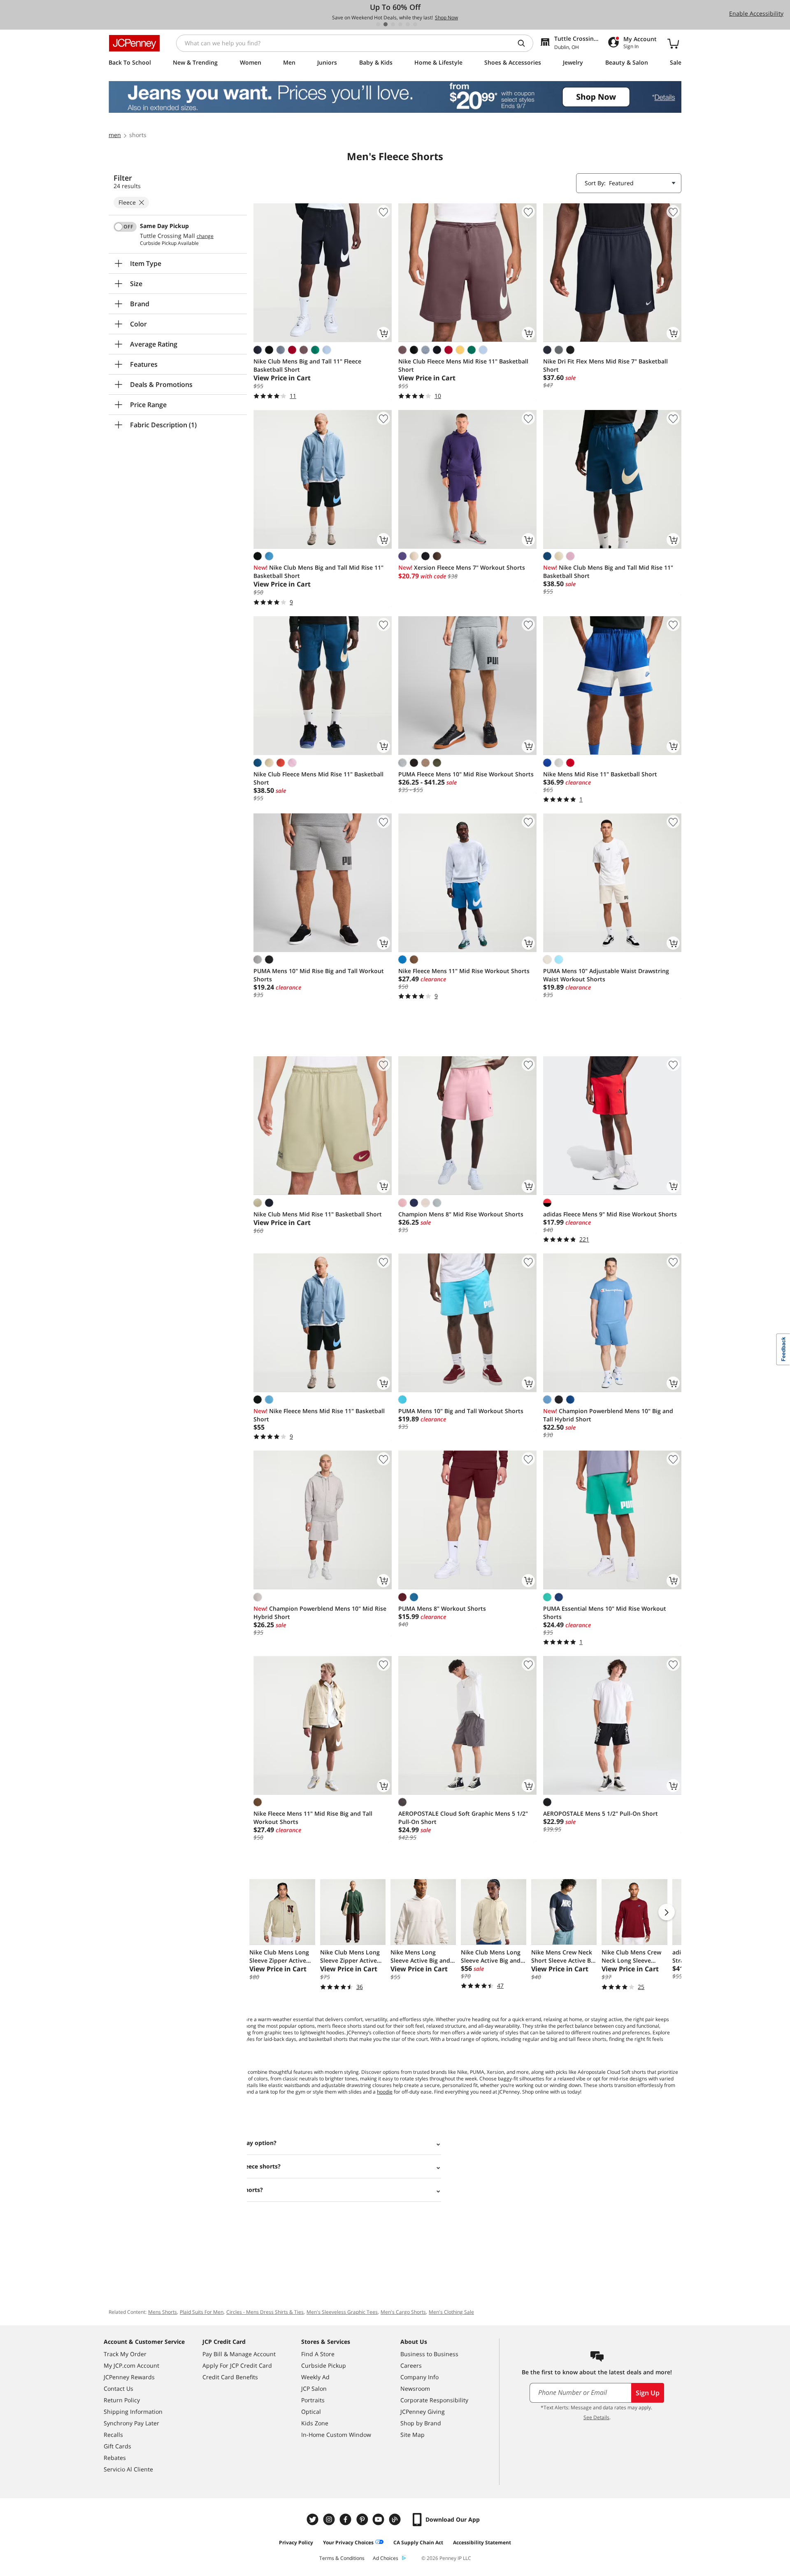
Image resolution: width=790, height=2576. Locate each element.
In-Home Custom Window (336, 2435)
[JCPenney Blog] (396, 2519)
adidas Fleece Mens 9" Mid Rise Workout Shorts (610, 1214)
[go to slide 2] (386, 24)
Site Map (412, 2435)
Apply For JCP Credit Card (237, 2365)
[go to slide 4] (400, 24)
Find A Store (318, 2354)
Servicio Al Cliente (128, 2469)
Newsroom (415, 2389)
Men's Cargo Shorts (403, 2312)
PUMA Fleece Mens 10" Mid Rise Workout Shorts (466, 774)
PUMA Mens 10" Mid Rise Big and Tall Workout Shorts (319, 975)
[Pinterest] (363, 2519)
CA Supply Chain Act (418, 2542)
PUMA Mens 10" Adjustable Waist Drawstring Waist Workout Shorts (606, 975)
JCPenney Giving (423, 2412)
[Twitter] (314, 2519)
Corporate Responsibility (434, 2400)
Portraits (313, 2400)
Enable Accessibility (756, 13)
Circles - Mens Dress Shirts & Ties (265, 2312)
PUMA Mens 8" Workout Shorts (442, 1608)
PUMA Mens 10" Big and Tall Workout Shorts (461, 1411)
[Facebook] (346, 2519)
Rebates (115, 2458)
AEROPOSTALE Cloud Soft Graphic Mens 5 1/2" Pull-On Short (463, 1818)
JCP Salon (314, 2389)
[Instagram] (330, 2519)
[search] (525, 43)
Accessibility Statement (482, 2542)
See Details (596, 2417)
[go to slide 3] (393, 24)
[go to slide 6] (415, 24)
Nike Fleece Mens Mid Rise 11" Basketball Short (319, 1415)
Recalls (113, 2435)
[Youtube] (379, 2519)
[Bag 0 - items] (673, 43)
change (205, 236)
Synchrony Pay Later (131, 2423)
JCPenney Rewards (129, 2377)
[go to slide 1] (378, 24)
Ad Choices (386, 2558)
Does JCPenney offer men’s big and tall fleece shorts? (187, 2190)
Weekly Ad (315, 2377)
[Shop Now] (395, 97)
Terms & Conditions (342, 2558)
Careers (411, 2365)
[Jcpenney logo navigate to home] (134, 43)
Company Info (419, 2377)
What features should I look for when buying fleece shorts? (196, 2166)
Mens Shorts (163, 2312)
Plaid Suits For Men (202, 2312)
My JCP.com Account (131, 2365)
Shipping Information (133, 2412)
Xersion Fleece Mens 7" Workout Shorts (462, 567)
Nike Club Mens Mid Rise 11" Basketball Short (318, 1214)
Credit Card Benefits (230, 2377)
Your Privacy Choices (348, 2542)
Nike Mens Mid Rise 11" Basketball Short (600, 774)
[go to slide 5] (408, 24)
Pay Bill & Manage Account (239, 2354)
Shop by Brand (421, 2423)
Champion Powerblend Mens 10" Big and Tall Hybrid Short (608, 1415)
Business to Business (429, 2354)
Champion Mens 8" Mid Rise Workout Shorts (461, 1214)
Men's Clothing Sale (451, 2312)
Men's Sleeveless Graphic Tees (342, 2312)
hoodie (385, 2092)
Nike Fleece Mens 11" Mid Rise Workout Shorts (464, 971)
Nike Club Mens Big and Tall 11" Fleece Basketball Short (307, 365)
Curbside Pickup (324, 2365)
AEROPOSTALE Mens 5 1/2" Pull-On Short (601, 1813)
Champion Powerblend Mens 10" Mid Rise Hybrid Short (320, 1613)
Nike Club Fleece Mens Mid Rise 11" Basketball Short (463, 365)
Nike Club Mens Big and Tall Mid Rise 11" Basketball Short (318, 572)
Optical (311, 2412)
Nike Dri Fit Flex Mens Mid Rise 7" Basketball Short (605, 365)
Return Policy (122, 2400)
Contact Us (118, 2389)
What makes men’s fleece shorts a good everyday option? (194, 2143)
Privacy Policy (296, 2542)
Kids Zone (315, 2423)
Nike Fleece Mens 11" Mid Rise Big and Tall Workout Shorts (313, 1818)
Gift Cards (117, 2446)
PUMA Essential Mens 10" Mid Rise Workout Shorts (605, 1613)
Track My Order (125, 2354)
